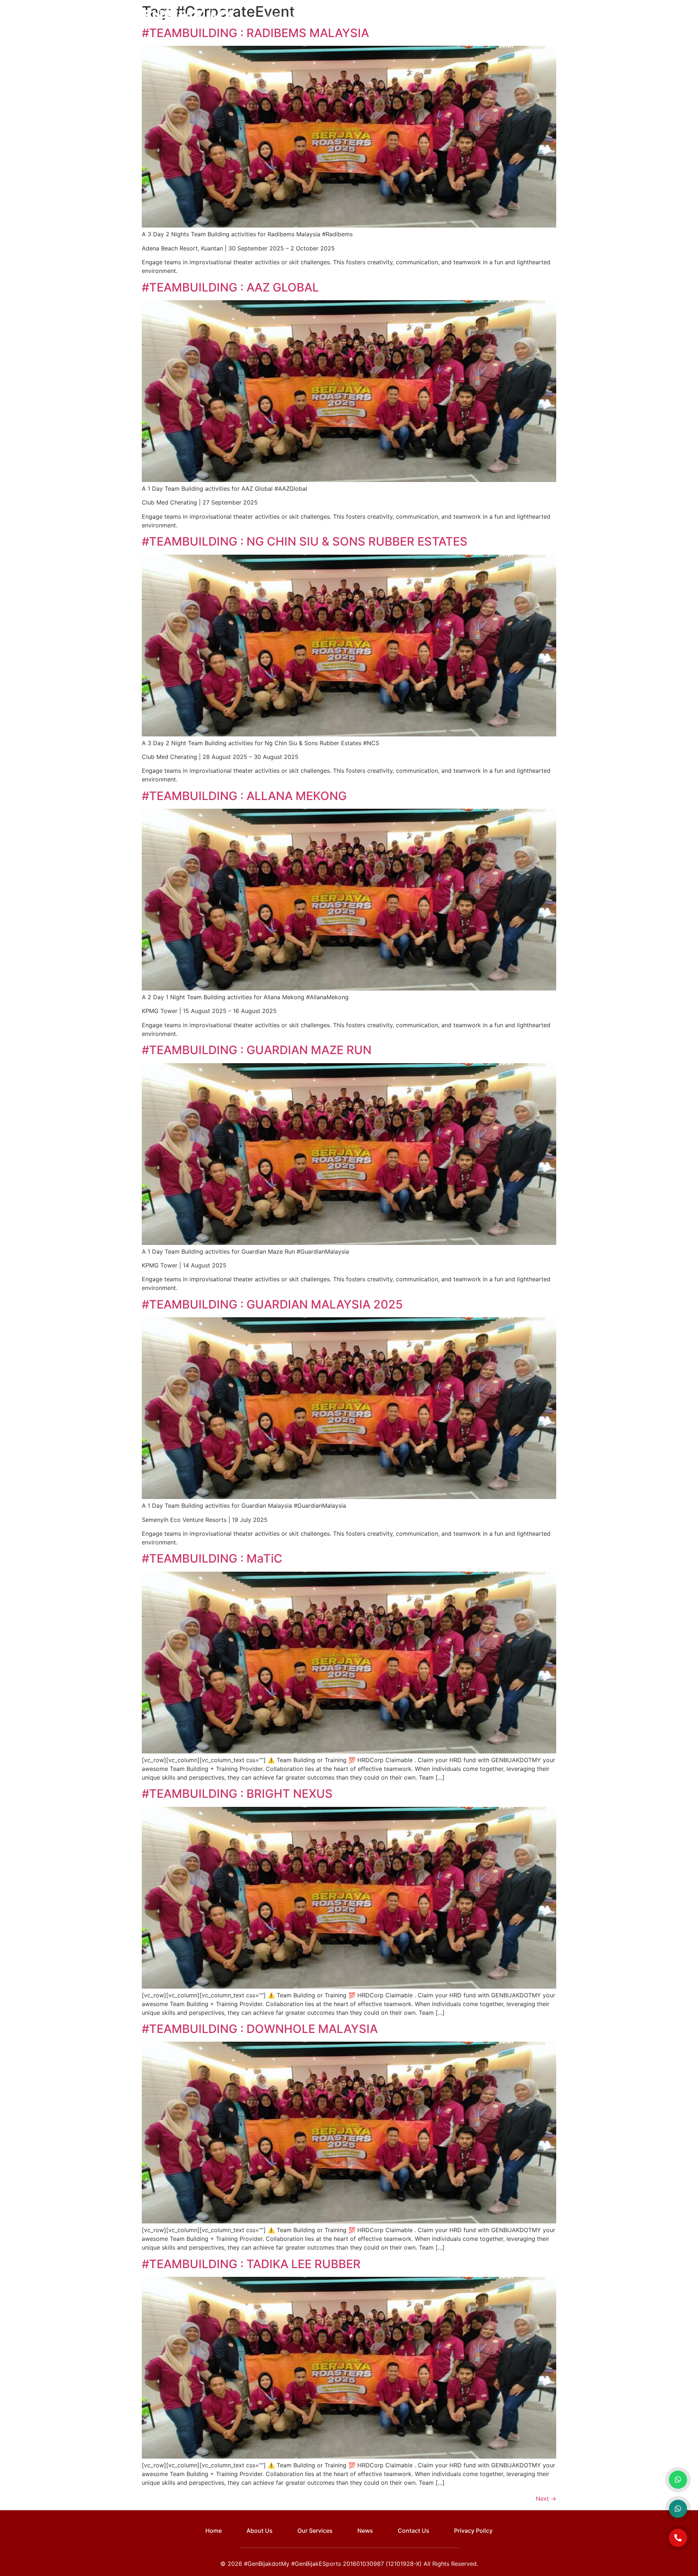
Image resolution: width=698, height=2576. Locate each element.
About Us (304, 17)
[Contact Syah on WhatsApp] (678, 2509)
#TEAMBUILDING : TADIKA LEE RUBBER (251, 2264)
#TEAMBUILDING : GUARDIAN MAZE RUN (257, 1050)
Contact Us (469, 17)
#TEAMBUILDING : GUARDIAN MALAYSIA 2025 (272, 1304)
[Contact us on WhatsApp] (678, 2480)
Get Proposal (541, 17)
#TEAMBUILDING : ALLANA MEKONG (244, 796)
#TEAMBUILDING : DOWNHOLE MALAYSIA (260, 2029)
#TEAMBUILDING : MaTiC (212, 1558)
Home (272, 17)
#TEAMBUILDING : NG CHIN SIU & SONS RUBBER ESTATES (305, 541)
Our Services (394, 17)
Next (546, 2499)
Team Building (346, 17)
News (436, 17)
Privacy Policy (473, 2531)
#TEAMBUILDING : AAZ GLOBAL (230, 287)
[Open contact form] (678, 2538)
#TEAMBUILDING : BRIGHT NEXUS (237, 1794)
